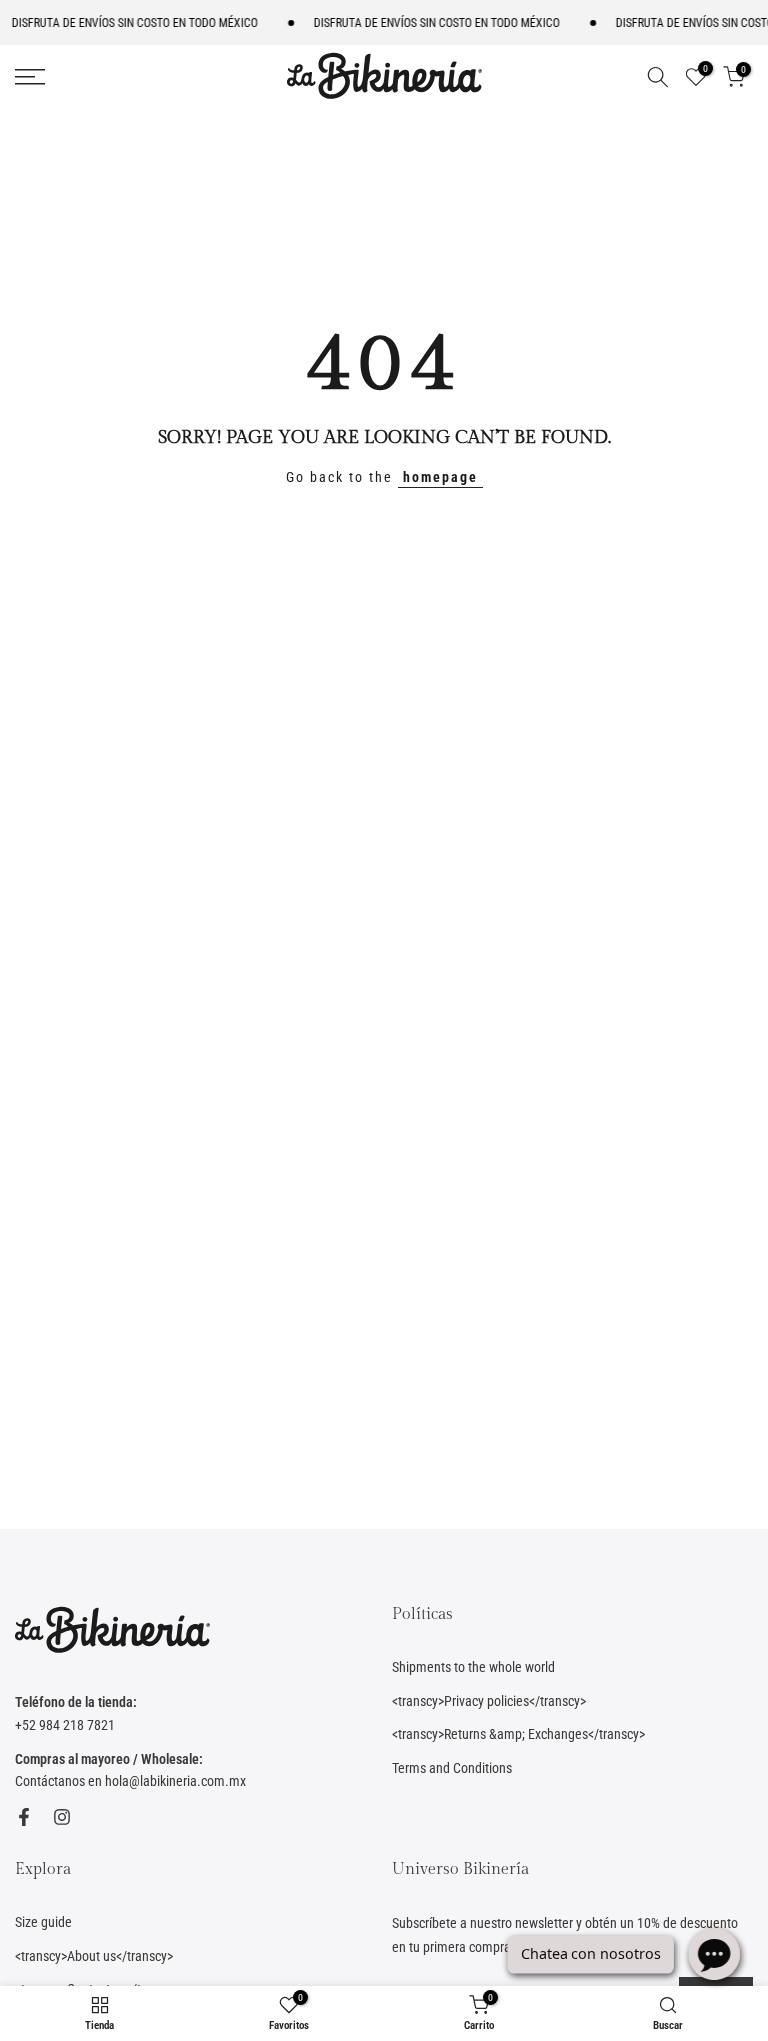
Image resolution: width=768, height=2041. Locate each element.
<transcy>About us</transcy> (94, 1956)
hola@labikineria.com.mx (175, 1781)
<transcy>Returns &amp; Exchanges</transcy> (518, 1734)
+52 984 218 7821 (65, 1725)
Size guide (43, 1922)
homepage (440, 477)
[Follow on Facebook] (24, 1817)
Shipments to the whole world (473, 1667)
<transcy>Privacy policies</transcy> (489, 1701)
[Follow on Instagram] (62, 1817)
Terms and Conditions (452, 1768)
